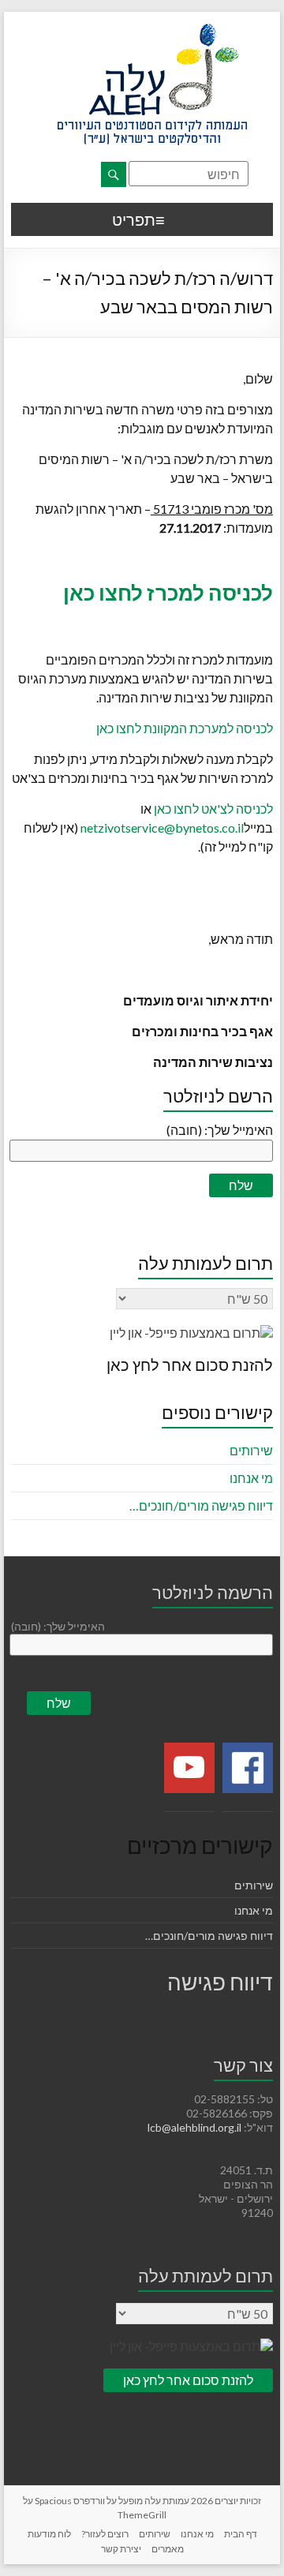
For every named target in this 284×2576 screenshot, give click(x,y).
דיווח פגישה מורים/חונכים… (201, 1505)
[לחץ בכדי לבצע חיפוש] (114, 174)
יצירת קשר (121, 2549)
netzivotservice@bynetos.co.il (162, 827)
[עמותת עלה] (152, 31)
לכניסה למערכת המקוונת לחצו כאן (185, 728)
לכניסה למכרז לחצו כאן (168, 593)
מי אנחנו (251, 1478)
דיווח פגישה (220, 1982)
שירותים (251, 1450)
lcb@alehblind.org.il (196, 2127)
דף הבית (241, 2534)
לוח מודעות (49, 2534)
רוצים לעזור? (105, 2534)
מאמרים (168, 2549)
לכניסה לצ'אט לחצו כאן (213, 809)
